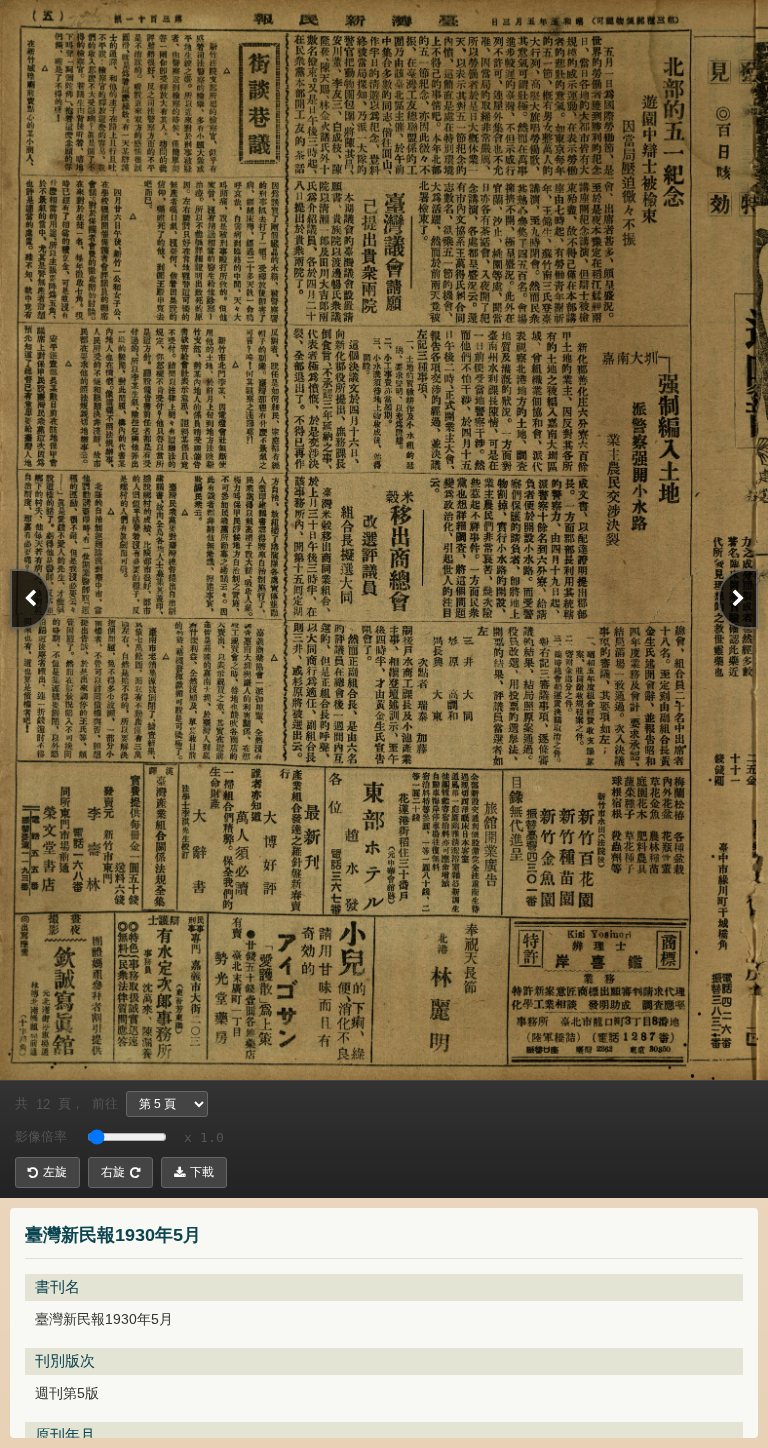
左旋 (55, 1172)
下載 (202, 1172)
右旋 (113, 1172)
